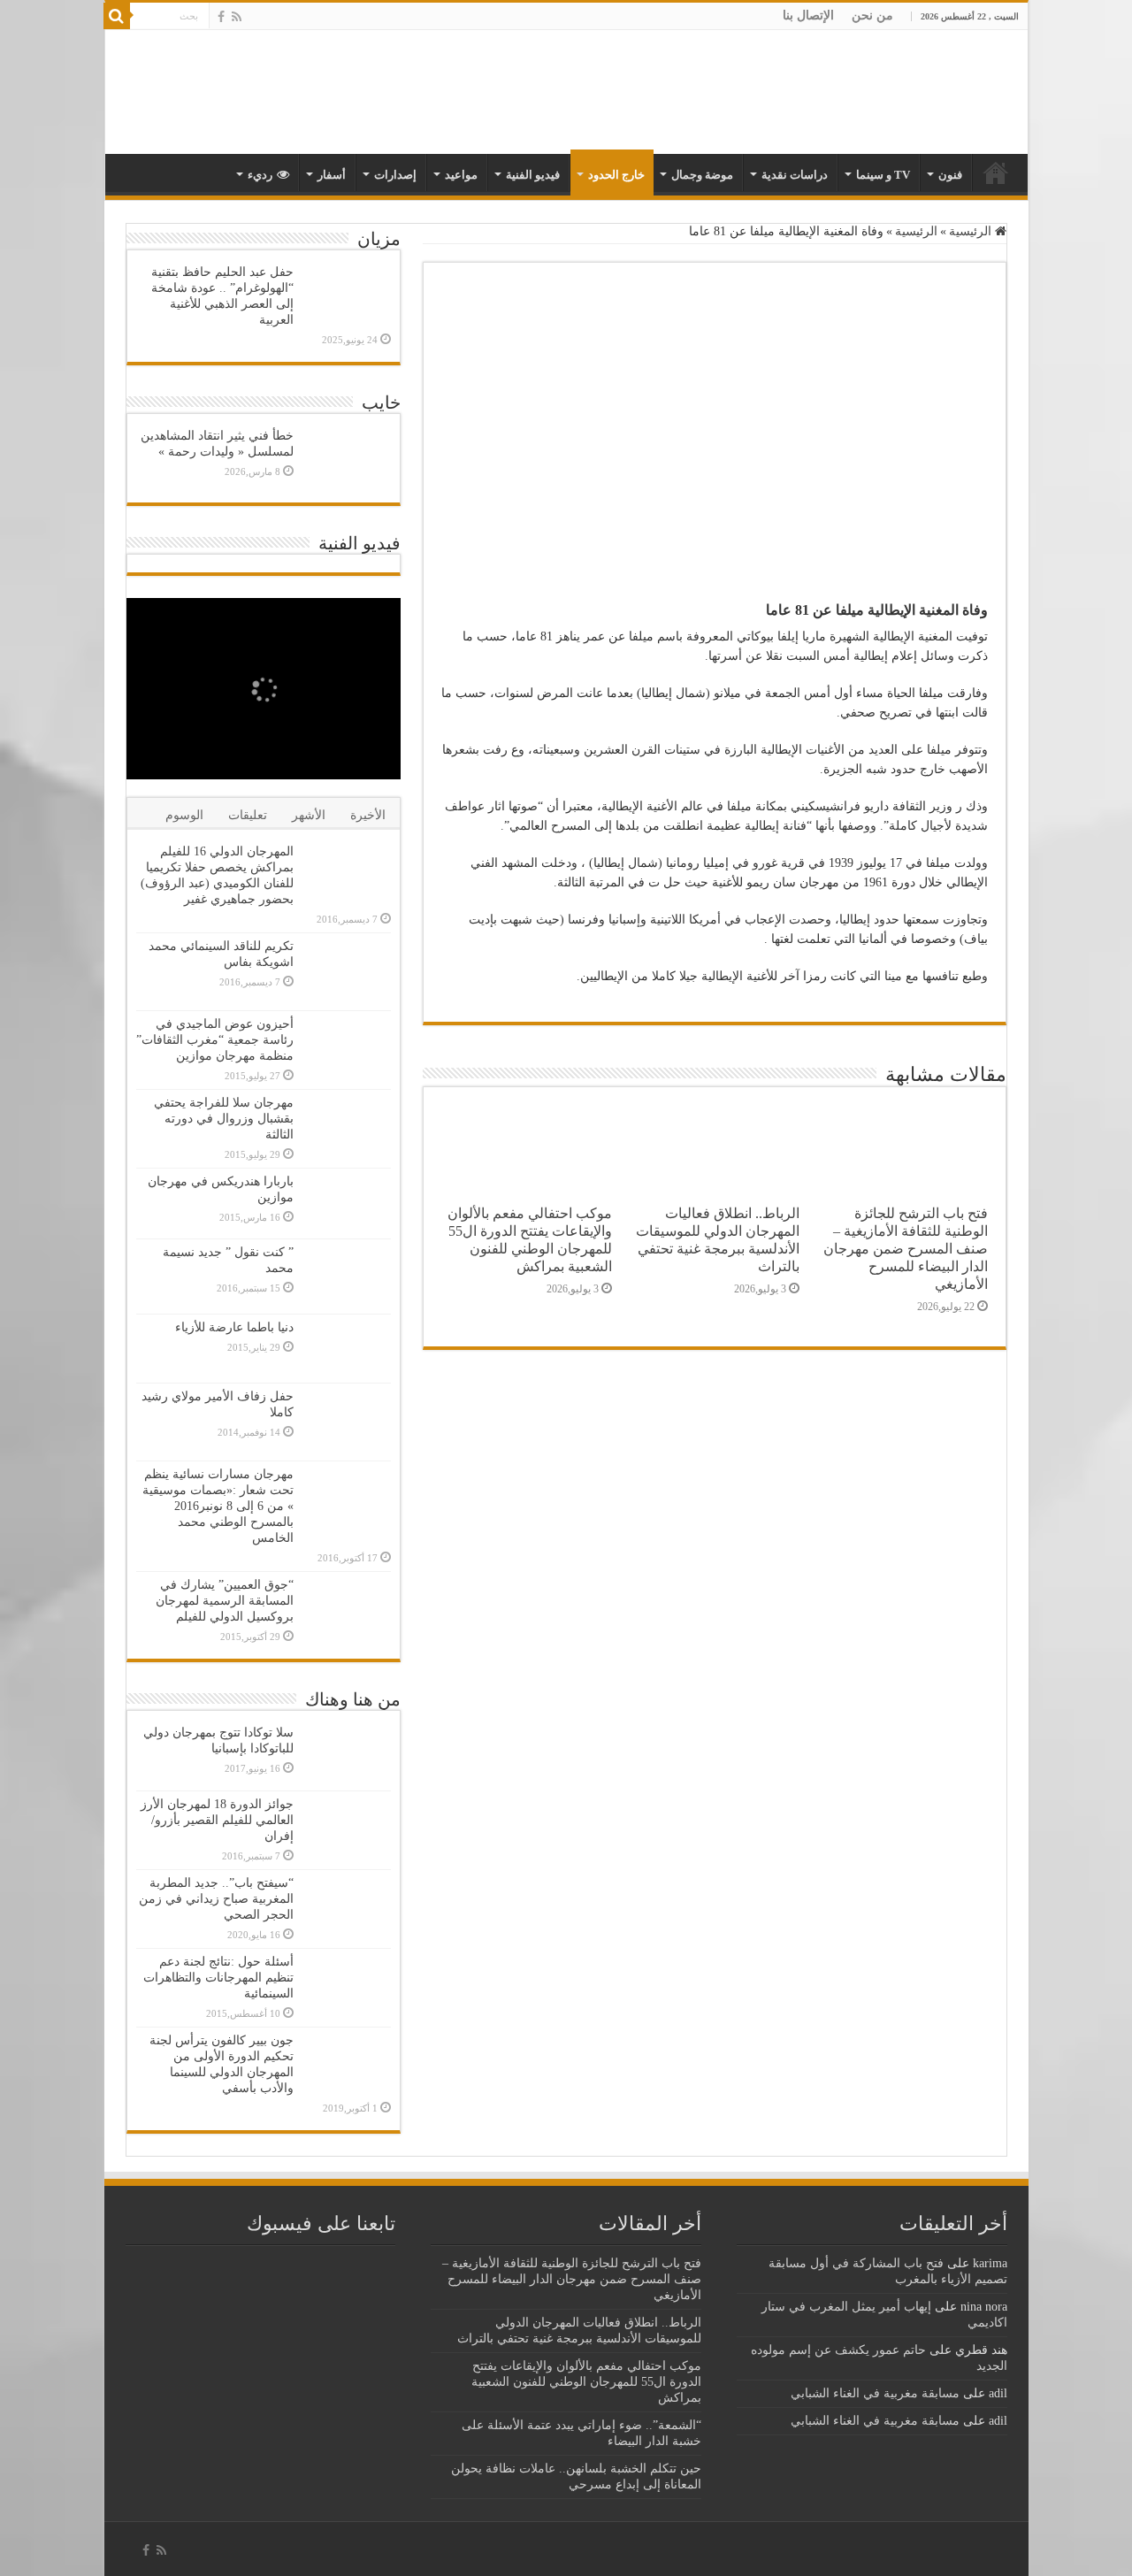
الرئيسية (972, 231)
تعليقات (248, 815)
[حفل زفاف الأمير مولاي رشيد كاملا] (347, 1422)
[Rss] (237, 17)
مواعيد (461, 175)
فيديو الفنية (533, 175)
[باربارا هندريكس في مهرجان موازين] (347, 1203)
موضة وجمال (702, 175)
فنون (950, 175)
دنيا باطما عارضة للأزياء (234, 1327)
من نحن (872, 15)
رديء (260, 175)
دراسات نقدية (795, 175)
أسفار (332, 175)
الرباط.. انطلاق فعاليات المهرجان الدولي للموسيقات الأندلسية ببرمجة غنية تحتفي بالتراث (718, 1240)
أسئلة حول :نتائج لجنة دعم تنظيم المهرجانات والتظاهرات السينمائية (218, 1978)
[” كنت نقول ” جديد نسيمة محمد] (347, 1276)
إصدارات (395, 175)
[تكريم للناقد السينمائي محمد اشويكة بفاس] (347, 972)
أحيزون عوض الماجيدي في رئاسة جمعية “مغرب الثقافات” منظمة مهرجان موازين (215, 1040)
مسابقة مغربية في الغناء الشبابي (875, 2393)
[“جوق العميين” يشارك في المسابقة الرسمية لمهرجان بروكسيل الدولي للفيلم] (347, 1610)
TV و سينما (883, 175)
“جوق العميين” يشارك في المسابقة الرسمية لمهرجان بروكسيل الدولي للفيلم (225, 1601)
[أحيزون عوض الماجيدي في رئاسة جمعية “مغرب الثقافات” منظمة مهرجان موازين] (347, 1047)
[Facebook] (221, 17)
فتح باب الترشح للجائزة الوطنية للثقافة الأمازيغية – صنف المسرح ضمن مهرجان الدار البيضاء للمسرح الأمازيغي (906, 1249)
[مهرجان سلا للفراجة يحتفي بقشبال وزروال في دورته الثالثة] (347, 1128)
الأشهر (309, 815)
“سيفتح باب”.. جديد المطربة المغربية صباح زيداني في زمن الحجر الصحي (216, 1899)
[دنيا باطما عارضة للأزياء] (347, 1349)
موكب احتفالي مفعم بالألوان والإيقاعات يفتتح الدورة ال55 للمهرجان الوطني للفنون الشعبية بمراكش (530, 1240)
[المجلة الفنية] (904, 91)
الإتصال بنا (808, 15)
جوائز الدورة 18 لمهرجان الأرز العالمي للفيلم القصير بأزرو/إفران (217, 1820)
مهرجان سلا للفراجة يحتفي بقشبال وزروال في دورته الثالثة (224, 1119)
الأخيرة (368, 815)
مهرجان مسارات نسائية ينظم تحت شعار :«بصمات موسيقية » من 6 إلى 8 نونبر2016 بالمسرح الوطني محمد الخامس (218, 1506)
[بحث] (117, 16)
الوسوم (184, 815)
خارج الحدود (616, 175)
